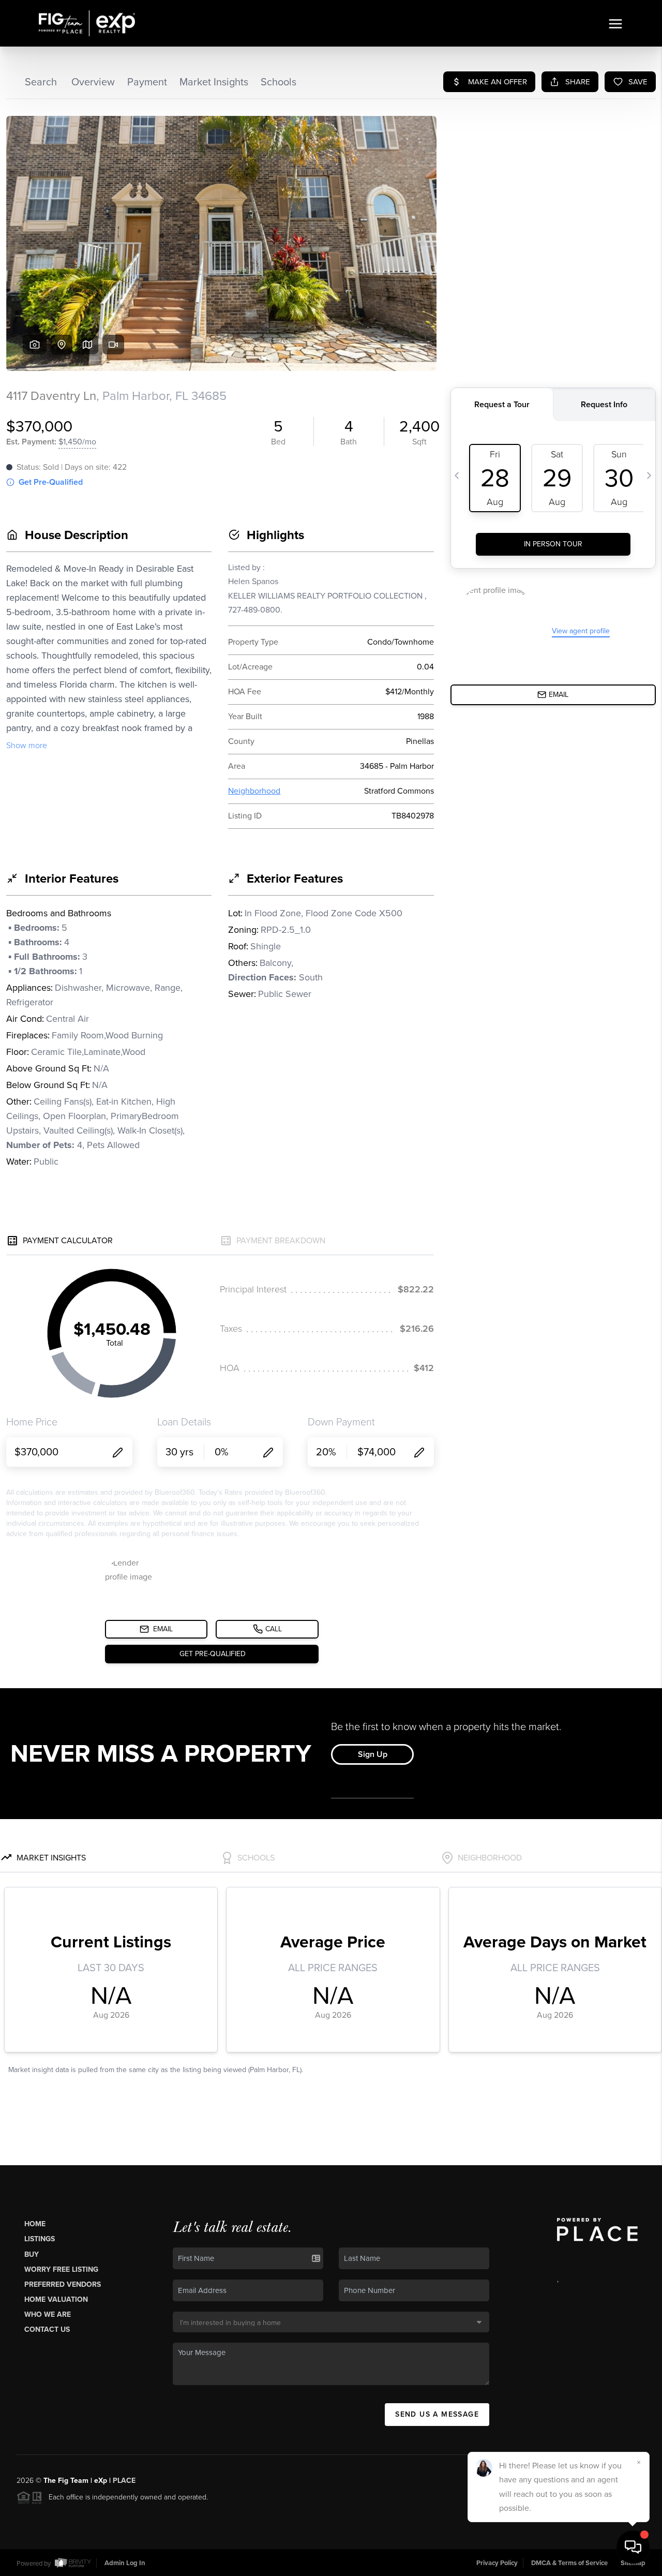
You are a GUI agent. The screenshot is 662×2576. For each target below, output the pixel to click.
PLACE (124, 2481)
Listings (40, 2239)
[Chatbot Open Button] (633, 2547)
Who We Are (48, 2314)
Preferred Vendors (63, 2284)
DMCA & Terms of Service (569, 2563)
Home (35, 2224)
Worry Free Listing (61, 2269)
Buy (32, 2254)
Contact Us (47, 2329)
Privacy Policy (497, 2563)
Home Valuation (56, 2299)
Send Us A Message (437, 2414)
